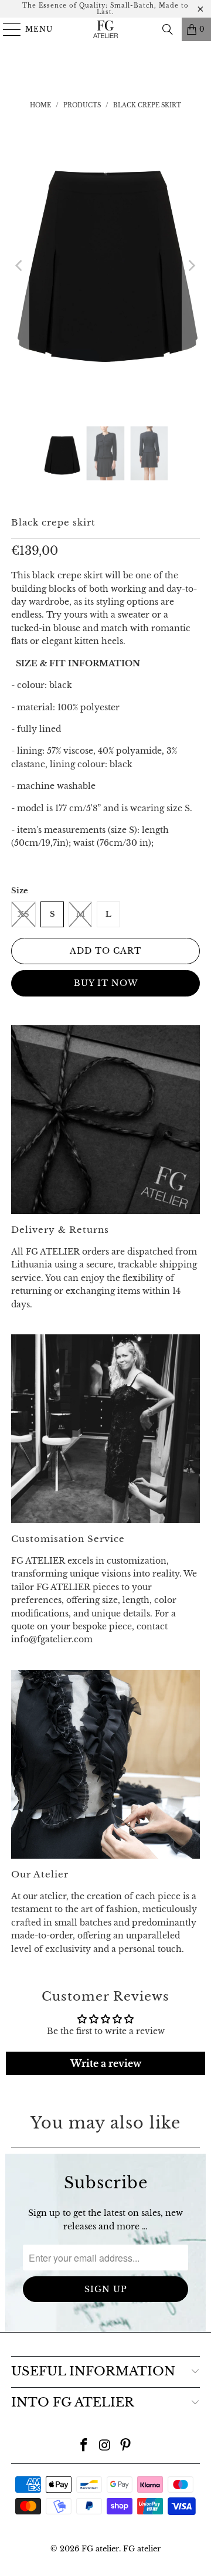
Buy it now (106, 983)
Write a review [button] (106, 2063)
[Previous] (20, 265)
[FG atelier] (105, 29)
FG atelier (100, 2549)
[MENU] (7, 29)
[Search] (168, 29)
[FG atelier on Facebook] (84, 2446)
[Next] (191, 265)
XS (23, 914)
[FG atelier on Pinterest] (126, 2446)
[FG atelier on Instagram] (105, 2446)
